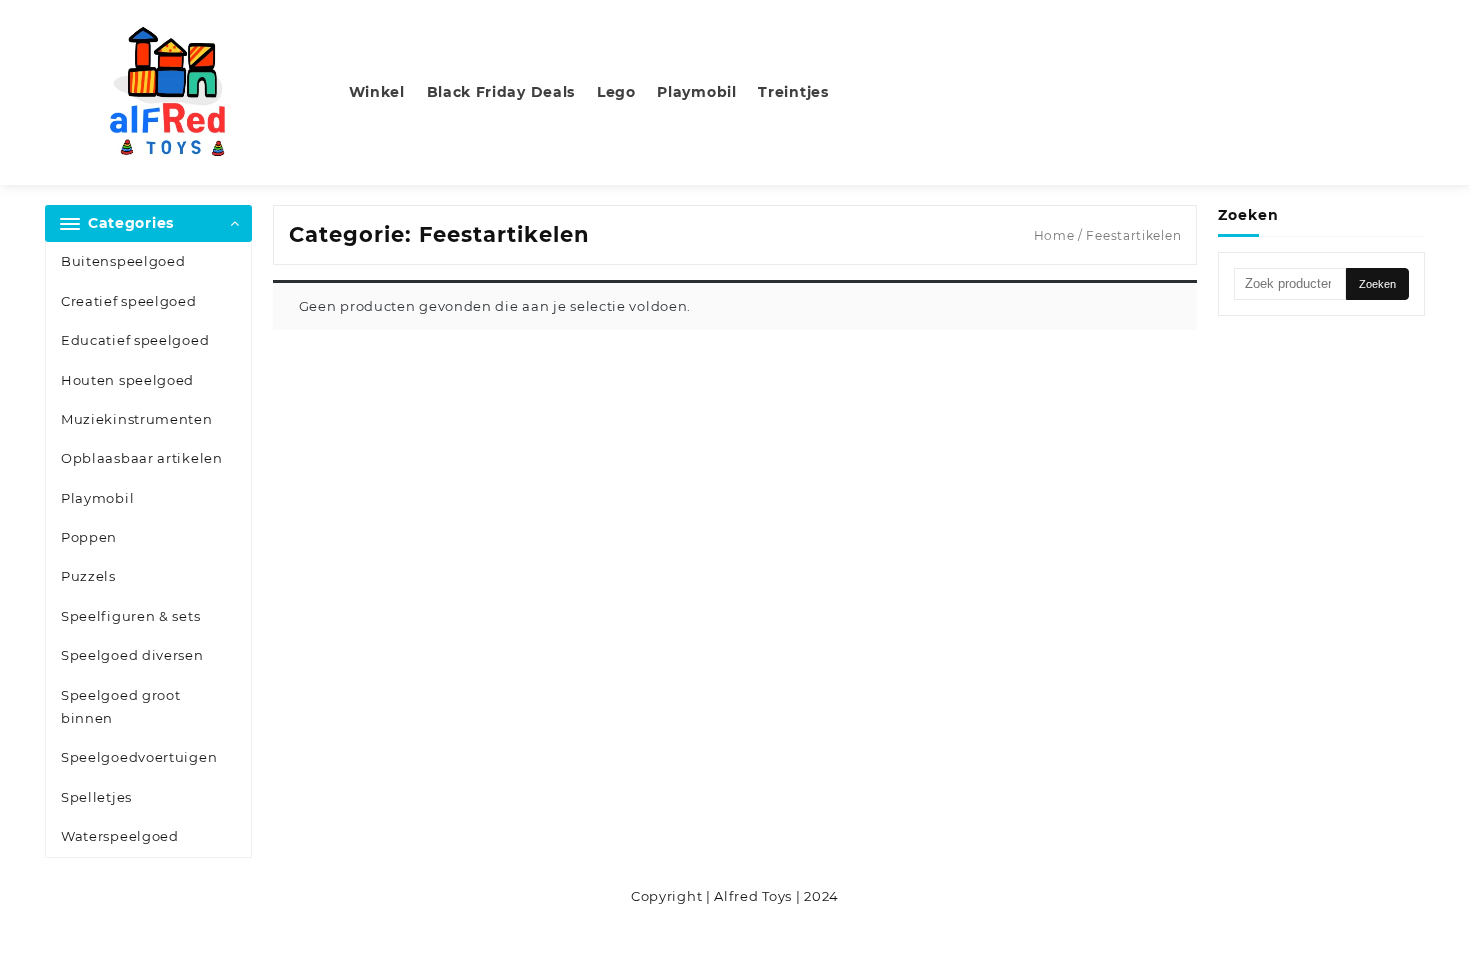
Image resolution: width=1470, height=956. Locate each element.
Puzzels (88, 576)
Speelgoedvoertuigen (139, 757)
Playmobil (97, 498)
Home (1054, 235)
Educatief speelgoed (135, 340)
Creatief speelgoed (129, 301)
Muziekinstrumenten (137, 419)
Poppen (89, 537)
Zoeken (1377, 284)
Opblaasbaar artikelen (142, 458)
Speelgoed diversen (132, 655)
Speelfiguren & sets (130, 616)
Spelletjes (96, 797)
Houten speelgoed (127, 380)
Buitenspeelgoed (123, 261)
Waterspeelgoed (120, 836)
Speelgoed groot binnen (121, 706)
